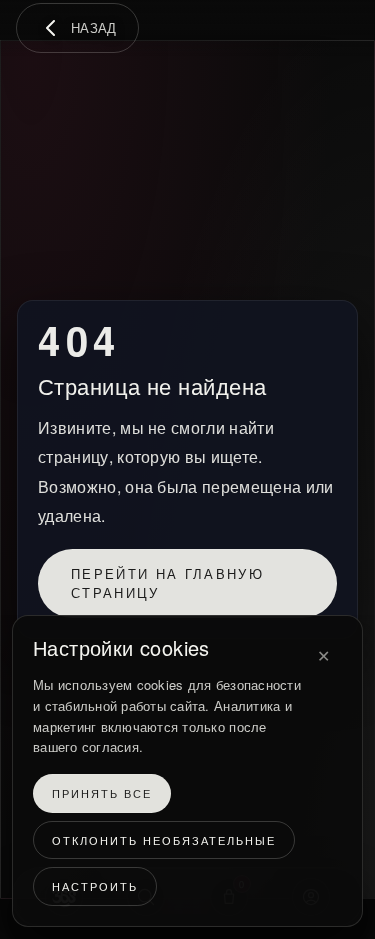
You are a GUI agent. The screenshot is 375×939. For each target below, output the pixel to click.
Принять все (102, 794)
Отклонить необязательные (164, 840)
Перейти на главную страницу (167, 583)
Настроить (95, 887)
